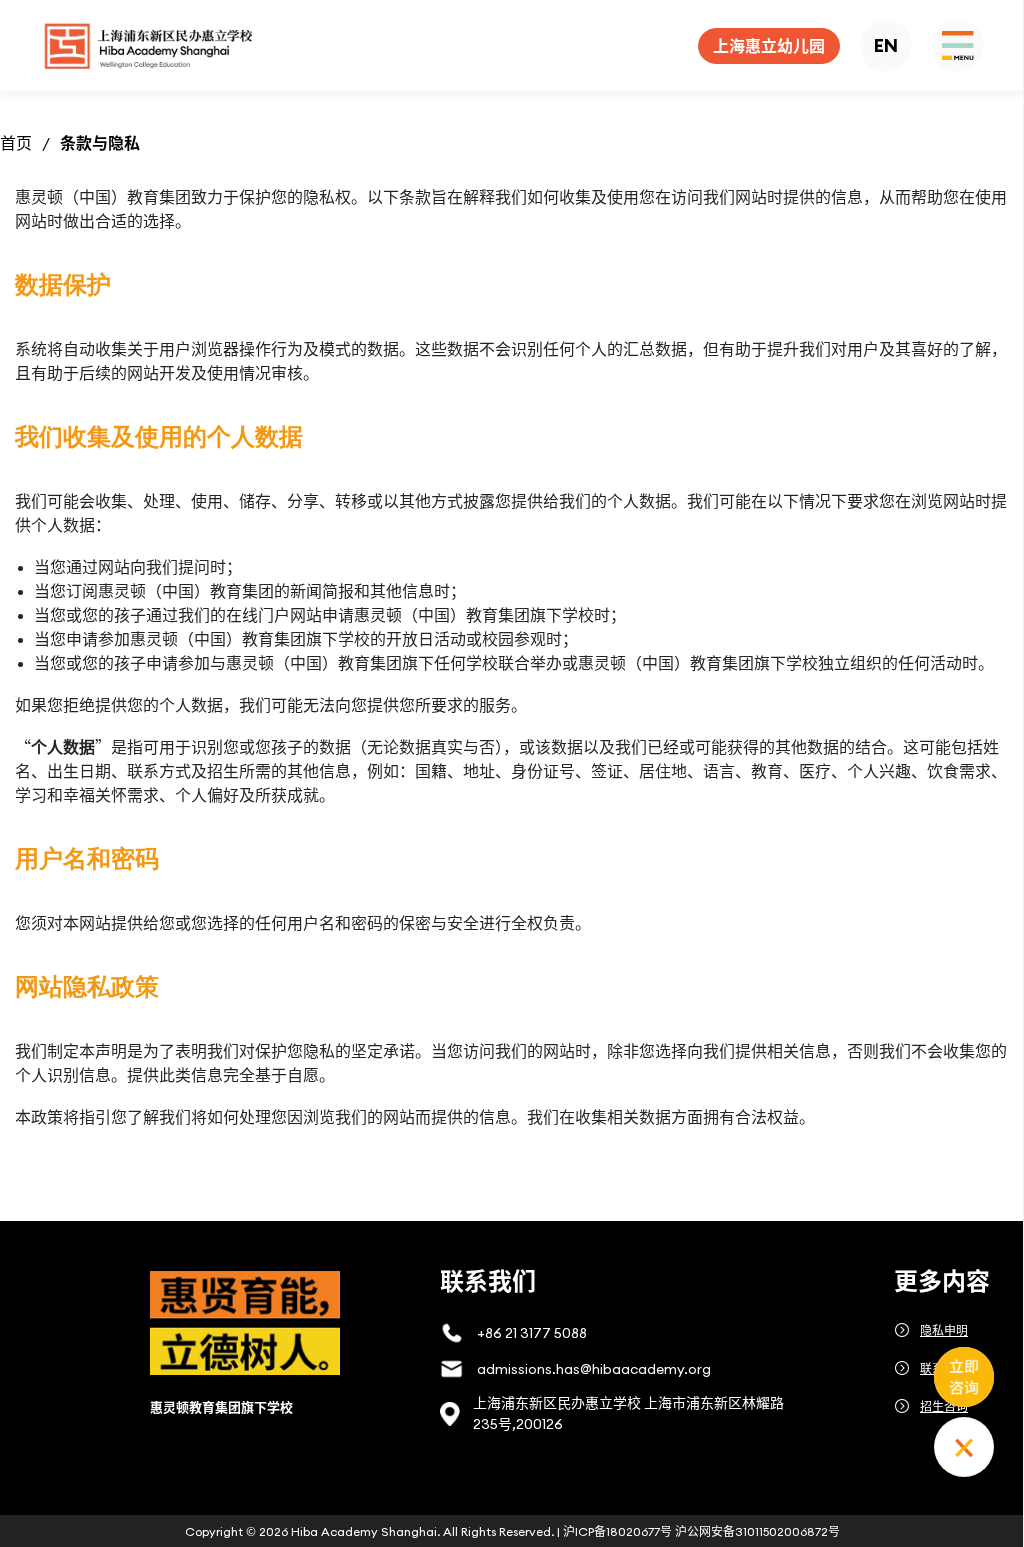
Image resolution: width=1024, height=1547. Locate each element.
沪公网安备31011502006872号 (757, 1531)
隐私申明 (944, 1330)
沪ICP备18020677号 (617, 1531)
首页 (16, 143)
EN (886, 45)
